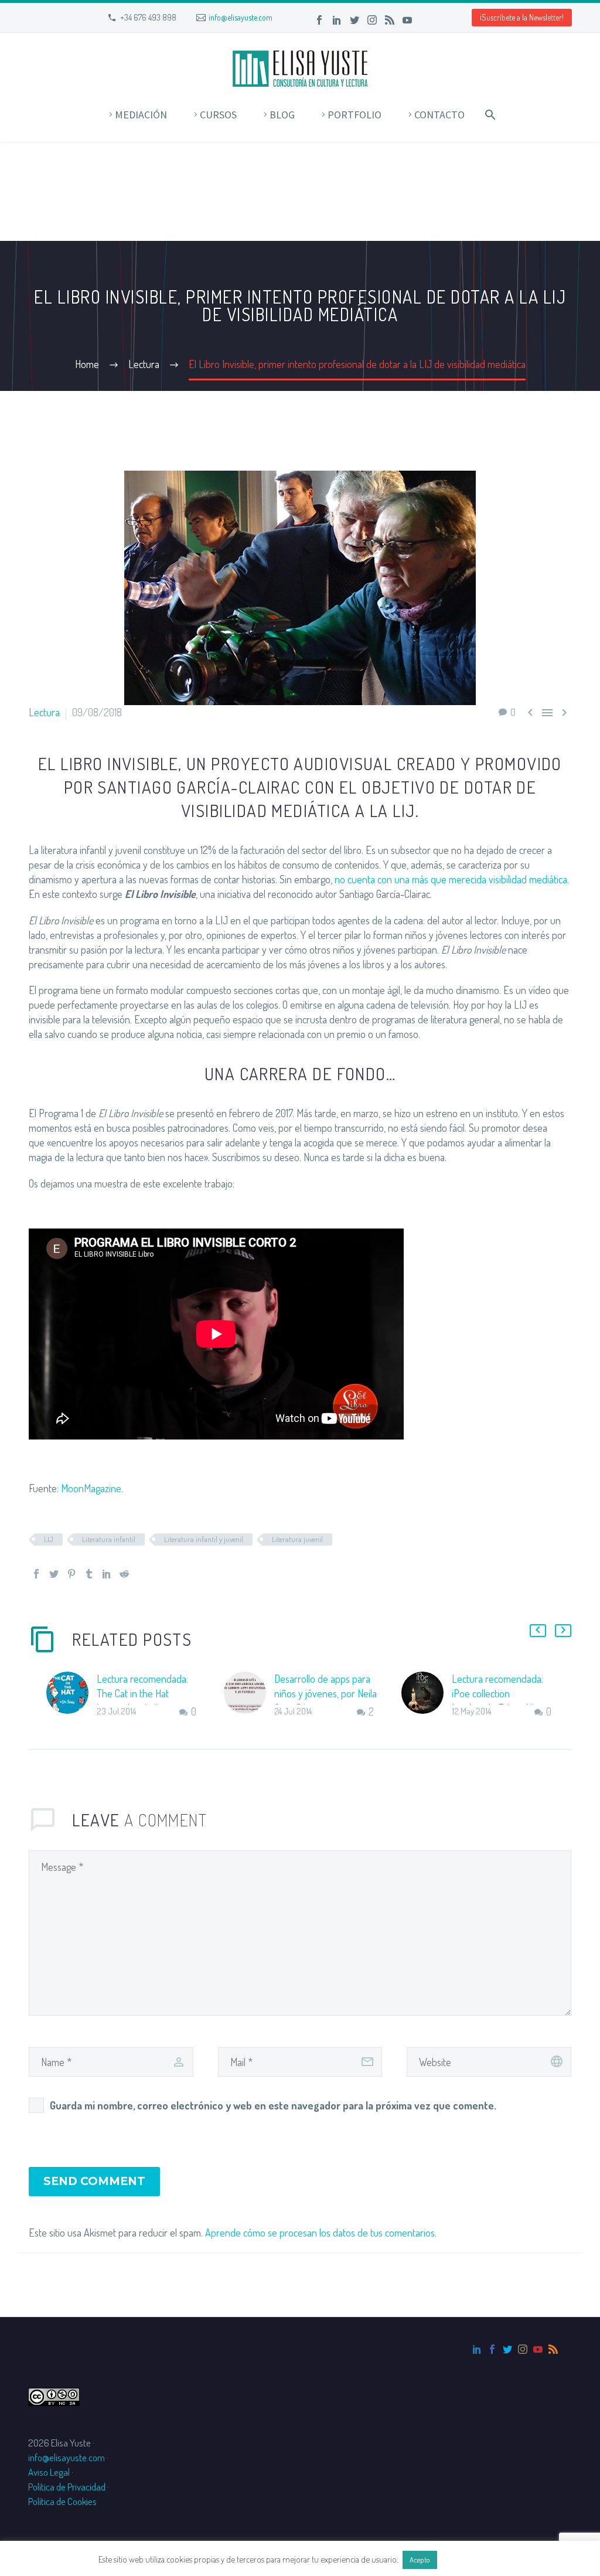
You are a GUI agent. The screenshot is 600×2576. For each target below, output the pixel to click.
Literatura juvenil (297, 1539)
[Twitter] (354, 20)
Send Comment (94, 2181)
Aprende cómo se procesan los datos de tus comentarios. (321, 2233)
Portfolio (354, 115)
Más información (471, 2559)
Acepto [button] (420, 2560)
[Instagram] (372, 20)
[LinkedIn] (337, 20)
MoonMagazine (91, 1488)
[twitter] (507, 2349)
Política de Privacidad (67, 2487)
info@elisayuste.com (241, 17)
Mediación (141, 115)
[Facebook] (319, 20)
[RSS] (390, 20)
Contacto (439, 115)
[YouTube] (407, 20)
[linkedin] (477, 2349)
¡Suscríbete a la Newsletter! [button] (522, 17)
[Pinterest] (71, 1574)
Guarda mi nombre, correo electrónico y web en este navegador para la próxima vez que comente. (273, 2105)
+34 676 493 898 (148, 17)
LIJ (49, 1539)
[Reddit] (124, 1574)
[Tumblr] (89, 1574)
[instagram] (523, 2349)
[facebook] (492, 2349)
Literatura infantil (109, 1539)
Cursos (218, 115)
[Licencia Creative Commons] (54, 2395)
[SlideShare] (425, 20)
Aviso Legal (49, 2472)
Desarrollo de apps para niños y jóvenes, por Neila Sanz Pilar (325, 1693)
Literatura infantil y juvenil (204, 1539)
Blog (282, 115)
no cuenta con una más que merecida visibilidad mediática (451, 879)
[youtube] (538, 2349)
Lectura (44, 712)
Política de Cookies (62, 2501)
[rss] (553, 2349)
